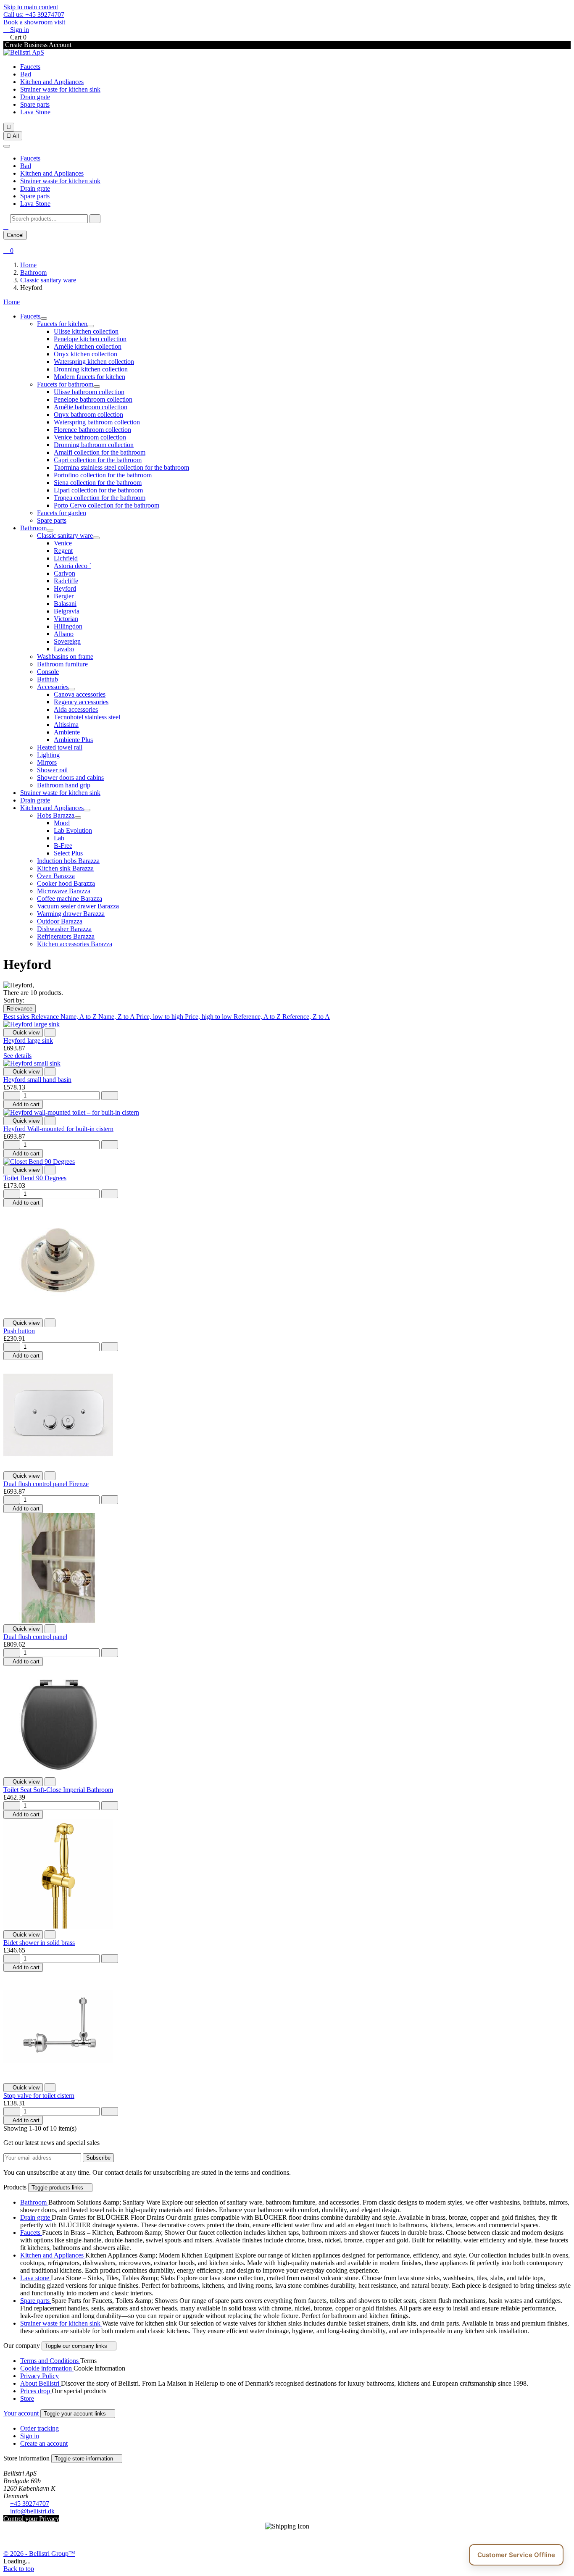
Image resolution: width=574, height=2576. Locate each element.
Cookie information (47, 2368)
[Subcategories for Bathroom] (50, 530)
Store (27, 2398)
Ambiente (67, 732)
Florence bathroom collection (92, 430)
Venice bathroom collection (90, 437)
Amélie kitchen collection (88, 346)
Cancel (15, 235)
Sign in (30, 2436)
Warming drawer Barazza (71, 914)
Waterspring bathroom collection (97, 422)
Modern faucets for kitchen (90, 377)
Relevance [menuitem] (46, 1017)
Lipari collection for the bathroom (98, 490)
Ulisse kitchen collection (86, 331)
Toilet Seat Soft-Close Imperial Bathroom (58, 1790)
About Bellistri (41, 2383)
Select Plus (68, 853)
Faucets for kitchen (62, 324)
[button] (6, 227)
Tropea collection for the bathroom (100, 498)
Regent (63, 551)
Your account (22, 2413)
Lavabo (64, 649)
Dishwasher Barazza (64, 929)
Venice (63, 543)
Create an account (44, 2443)
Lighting (48, 755)
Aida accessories (76, 709)
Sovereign (67, 641)
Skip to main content (31, 7)
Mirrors (47, 762)
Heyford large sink (28, 1041)
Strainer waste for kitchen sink (60, 89)
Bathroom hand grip (64, 785)
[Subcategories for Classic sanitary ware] (96, 538)
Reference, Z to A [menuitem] (306, 1017)
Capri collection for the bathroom (98, 460)
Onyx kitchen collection (86, 354)
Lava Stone (35, 112)
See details (17, 1056)
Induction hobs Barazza (68, 861)
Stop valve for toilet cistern (39, 2096)
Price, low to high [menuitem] (161, 1017)
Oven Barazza (56, 876)
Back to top (19, 2569)
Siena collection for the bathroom (98, 483)
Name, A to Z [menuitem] (79, 1017)
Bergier (64, 596)
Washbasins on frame (65, 656)
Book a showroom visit (34, 22)
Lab (59, 838)
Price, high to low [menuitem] (209, 1017)
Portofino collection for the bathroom (103, 475)
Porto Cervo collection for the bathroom (107, 505)
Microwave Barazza (64, 891)
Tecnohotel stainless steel (87, 717)
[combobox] (49, 219)
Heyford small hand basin (37, 1080)
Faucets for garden (62, 513)
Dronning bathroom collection (94, 445)
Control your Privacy (31, 2519)
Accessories (53, 687)
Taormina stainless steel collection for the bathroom (121, 467)
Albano (64, 634)
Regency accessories (81, 702)
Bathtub (47, 679)
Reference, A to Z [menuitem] (258, 1017)
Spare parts (35, 104)
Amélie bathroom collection (91, 407)
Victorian (66, 619)
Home (12, 302)
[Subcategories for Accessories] (72, 689)
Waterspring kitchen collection (94, 362)
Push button (19, 1331)
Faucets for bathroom (65, 384)
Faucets (30, 67)
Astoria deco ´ (72, 566)
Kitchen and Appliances (52, 82)
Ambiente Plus (73, 740)
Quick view (23, 1033)
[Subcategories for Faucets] (44, 318)
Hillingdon (68, 626)
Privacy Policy (39, 2376)
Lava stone (36, 2278)
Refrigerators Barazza (66, 936)
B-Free (63, 846)
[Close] (7, 146)
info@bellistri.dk (32, 2511)
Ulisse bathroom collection (89, 392)
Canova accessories (80, 694)
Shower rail (52, 770)
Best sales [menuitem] (17, 1017)
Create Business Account (37, 45)
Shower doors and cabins (70, 778)
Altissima (66, 725)
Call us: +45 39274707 (34, 14)
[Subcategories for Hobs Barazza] (78, 818)
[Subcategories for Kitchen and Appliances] (87, 810)
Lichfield (66, 558)
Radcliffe (66, 581)
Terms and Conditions (50, 2361)
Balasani (65, 604)
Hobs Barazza (56, 815)
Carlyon (65, 573)
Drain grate (35, 97)
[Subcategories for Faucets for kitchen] (91, 326)
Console (48, 672)
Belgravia (67, 611)
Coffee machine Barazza (70, 899)
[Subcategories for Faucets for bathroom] (97, 387)
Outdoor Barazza (60, 921)
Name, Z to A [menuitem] (117, 1017)
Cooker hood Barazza (66, 883)
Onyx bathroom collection (88, 414)
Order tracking (39, 2428)
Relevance (20, 1009)
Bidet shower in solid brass (39, 1943)
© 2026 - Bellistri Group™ (39, 2554)
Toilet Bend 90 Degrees (35, 1178)
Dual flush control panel (35, 1637)
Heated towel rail (60, 747)
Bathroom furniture (62, 664)
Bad (26, 74)
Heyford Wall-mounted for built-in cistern (58, 1129)
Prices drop (36, 2391)
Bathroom (33, 528)
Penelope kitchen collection (90, 339)
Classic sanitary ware (65, 535)
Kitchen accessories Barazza (75, 944)
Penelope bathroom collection (93, 399)
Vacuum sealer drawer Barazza (78, 906)
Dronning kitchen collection (91, 369)
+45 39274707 (30, 2504)
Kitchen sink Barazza (65, 868)
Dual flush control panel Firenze (46, 1484)
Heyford (65, 588)
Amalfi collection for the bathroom (100, 452)
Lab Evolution (73, 830)
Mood (62, 823)
